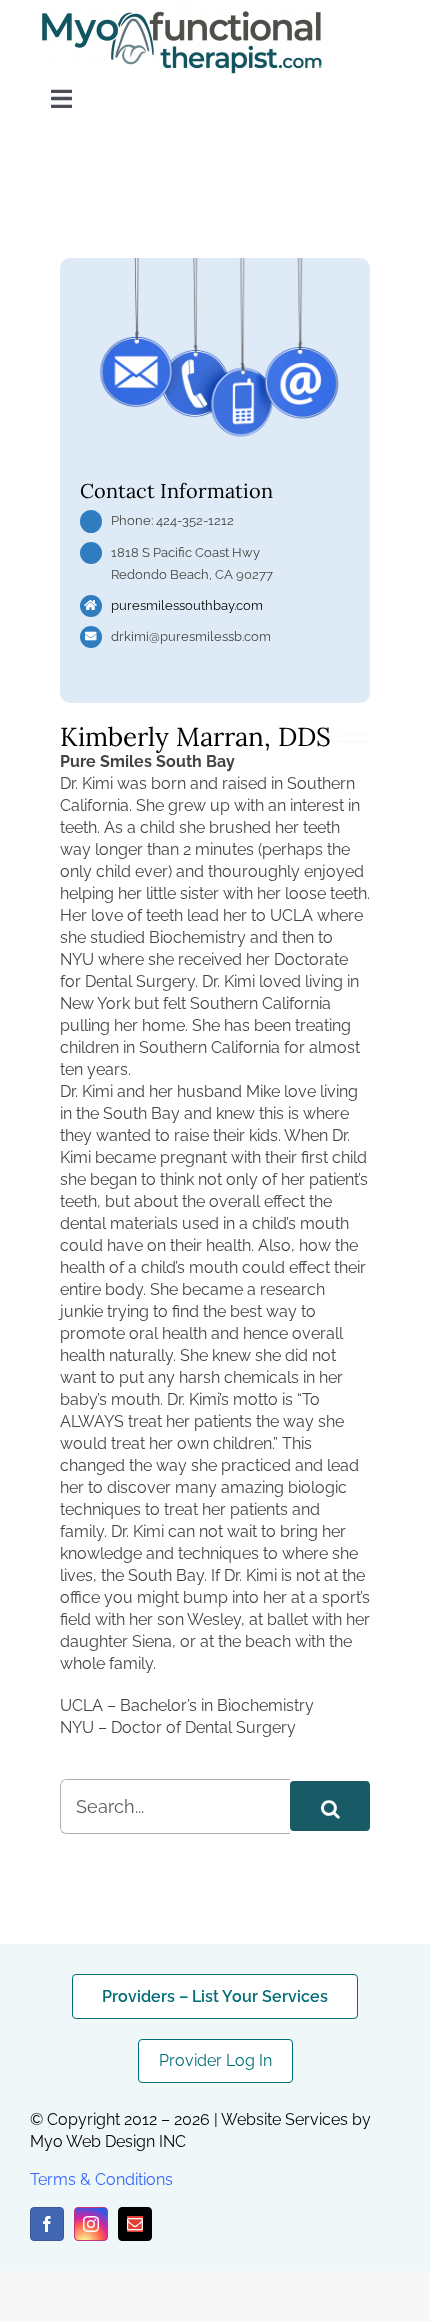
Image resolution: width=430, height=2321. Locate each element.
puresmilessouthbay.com (187, 605)
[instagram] (91, 2224)
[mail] (135, 2224)
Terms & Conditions (101, 2179)
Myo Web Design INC (108, 2141)
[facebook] (47, 2224)
